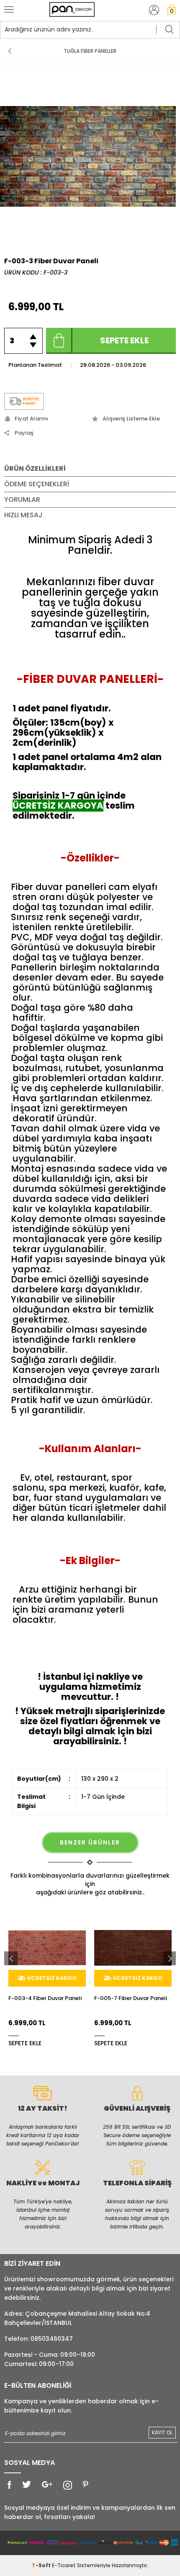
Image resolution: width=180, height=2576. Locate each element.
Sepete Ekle (124, 340)
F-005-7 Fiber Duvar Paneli (45, 1999)
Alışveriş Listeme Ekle (131, 419)
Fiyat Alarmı (31, 419)
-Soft (42, 2565)
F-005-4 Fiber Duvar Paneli (131, 1999)
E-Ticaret (64, 2565)
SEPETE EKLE (25, 2043)
